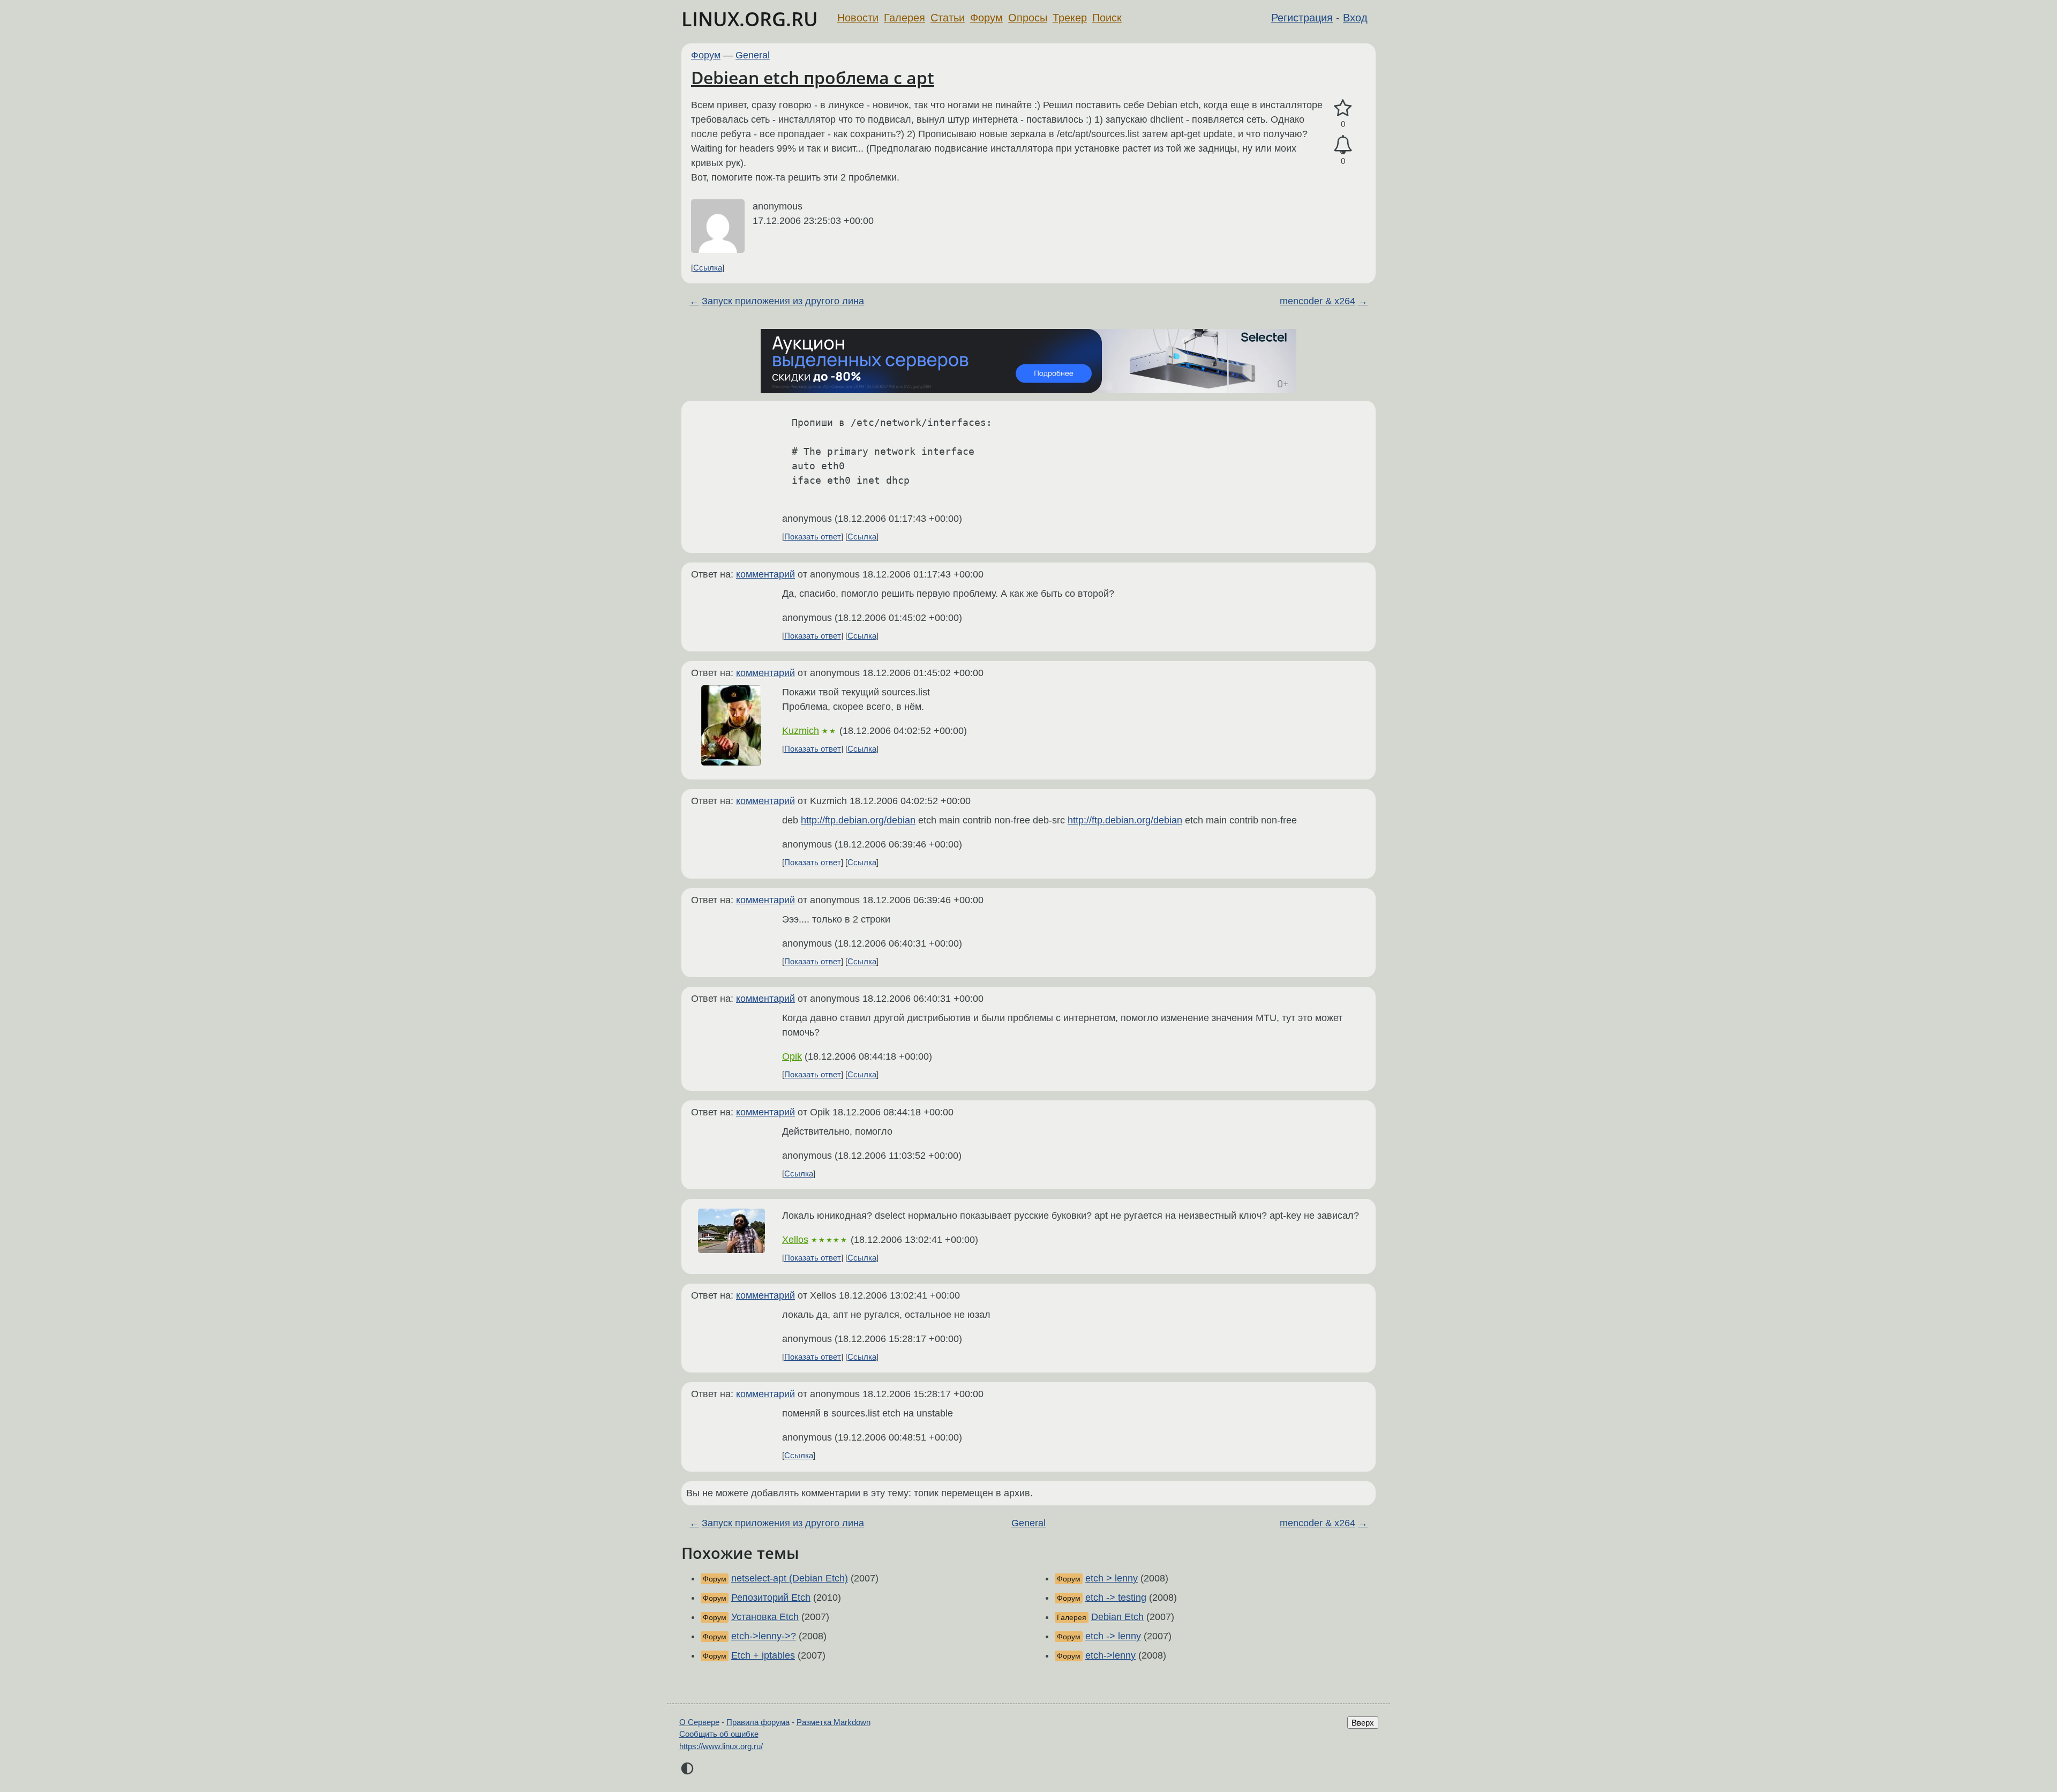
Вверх (1363, 1723)
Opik (792, 1056)
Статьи (948, 18)
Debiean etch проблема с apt (813, 77)
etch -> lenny (1113, 1636)
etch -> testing (1116, 1598)
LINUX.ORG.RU (750, 19)
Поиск (1107, 18)
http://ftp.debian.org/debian (858, 820)
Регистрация (1302, 18)
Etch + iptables (763, 1655)
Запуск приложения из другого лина (783, 301)
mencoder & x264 (1317, 301)
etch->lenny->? (764, 1636)
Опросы (1028, 18)
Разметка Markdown (834, 1722)
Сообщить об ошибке (719, 1734)
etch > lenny (1112, 1578)
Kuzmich (801, 731)
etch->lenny (1110, 1655)
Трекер (1070, 18)
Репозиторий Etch (771, 1598)
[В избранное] (1343, 108)
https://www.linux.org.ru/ (721, 1746)
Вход (1355, 18)
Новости (858, 18)
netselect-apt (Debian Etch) (790, 1578)
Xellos (795, 1240)
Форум (986, 18)
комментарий (765, 574)
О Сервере (699, 1722)
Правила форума (758, 1722)
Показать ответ (813, 537)
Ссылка (708, 268)
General (753, 55)
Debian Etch (1117, 1617)
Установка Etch (765, 1617)
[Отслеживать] (1343, 145)
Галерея (904, 18)
